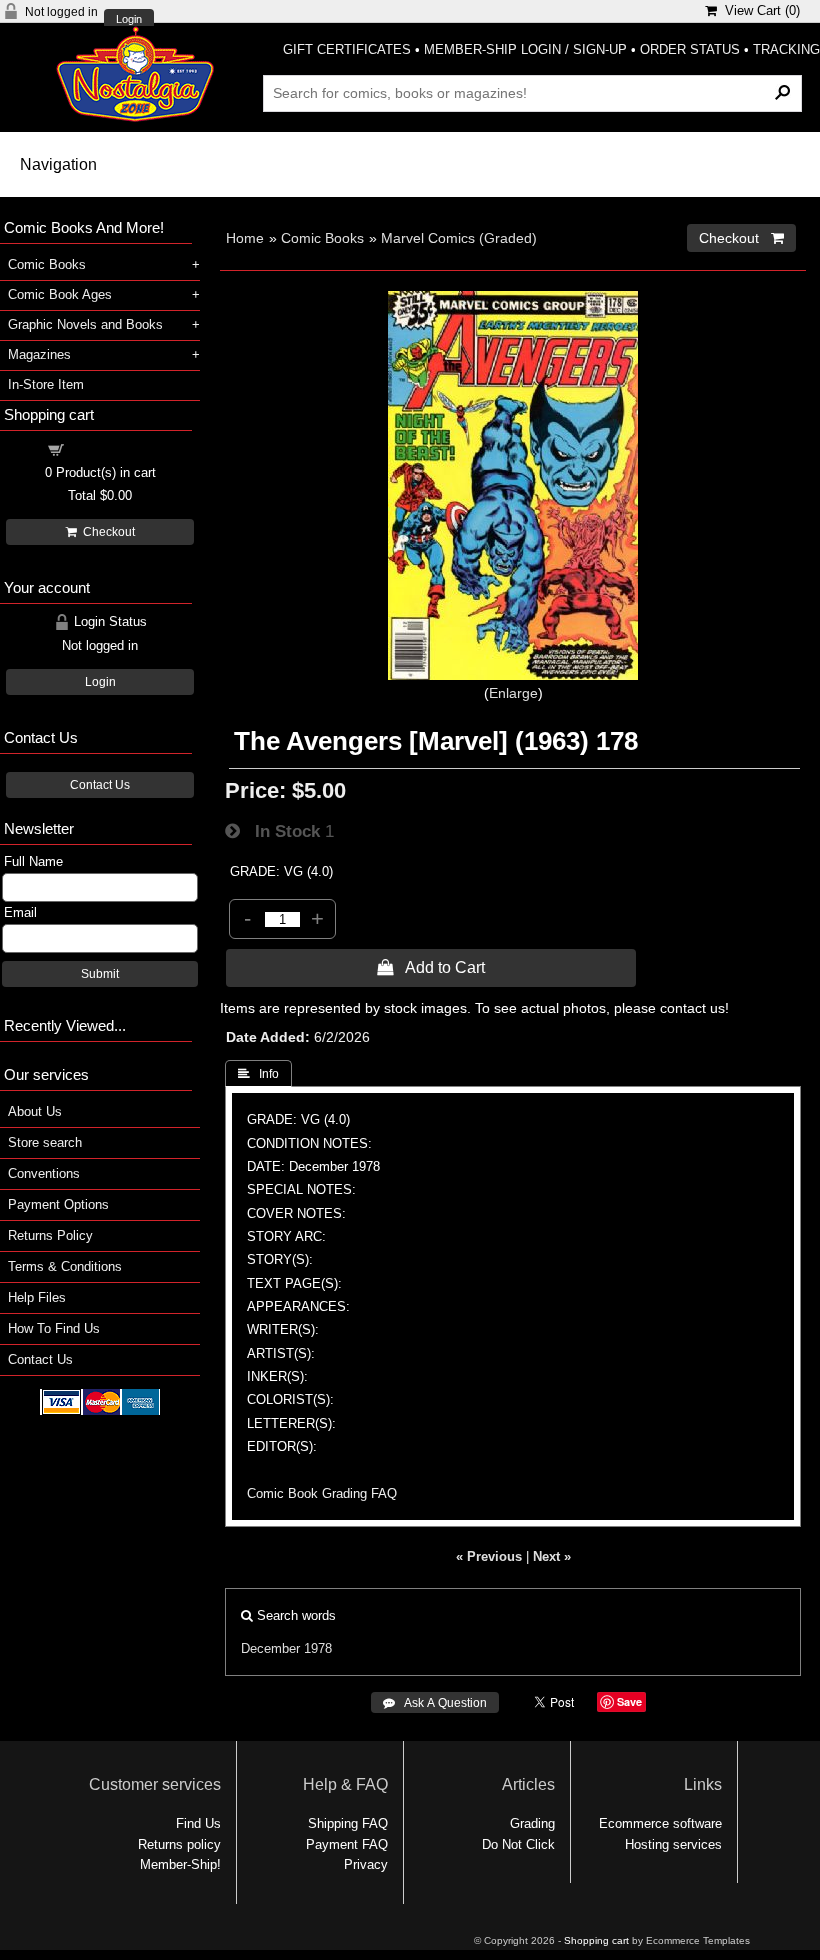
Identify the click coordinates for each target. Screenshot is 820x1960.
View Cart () (758, 10)
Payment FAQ (347, 1844)
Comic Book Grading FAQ (322, 1493)
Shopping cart (112, 448)
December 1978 (286, 1648)
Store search (45, 1142)
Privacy (366, 1864)
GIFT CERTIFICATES (347, 49)
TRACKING (786, 49)
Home (245, 238)
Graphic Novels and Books (85, 324)
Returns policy (179, 1844)
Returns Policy (50, 1235)
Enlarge (513, 693)
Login (129, 19)
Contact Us (100, 785)
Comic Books (322, 238)
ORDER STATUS (690, 49)
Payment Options (58, 1204)
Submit (100, 974)
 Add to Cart (431, 967)
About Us (35, 1111)
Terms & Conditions (65, 1266)
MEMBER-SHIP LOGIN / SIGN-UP (525, 49)
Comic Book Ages (60, 294)
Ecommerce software (660, 1823)
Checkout (106, 532)
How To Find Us (54, 1328)
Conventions (44, 1173)
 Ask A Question (435, 1703)
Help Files (37, 1297)
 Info (258, 1074)
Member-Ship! (180, 1864)
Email (20, 912)
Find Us (198, 1823)
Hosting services (673, 1844)
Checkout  (741, 238)
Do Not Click (518, 1844)
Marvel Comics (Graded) (459, 238)
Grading (532, 1823)
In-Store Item (46, 384)
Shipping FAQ (348, 1823)
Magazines (39, 354)
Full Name (33, 861)
